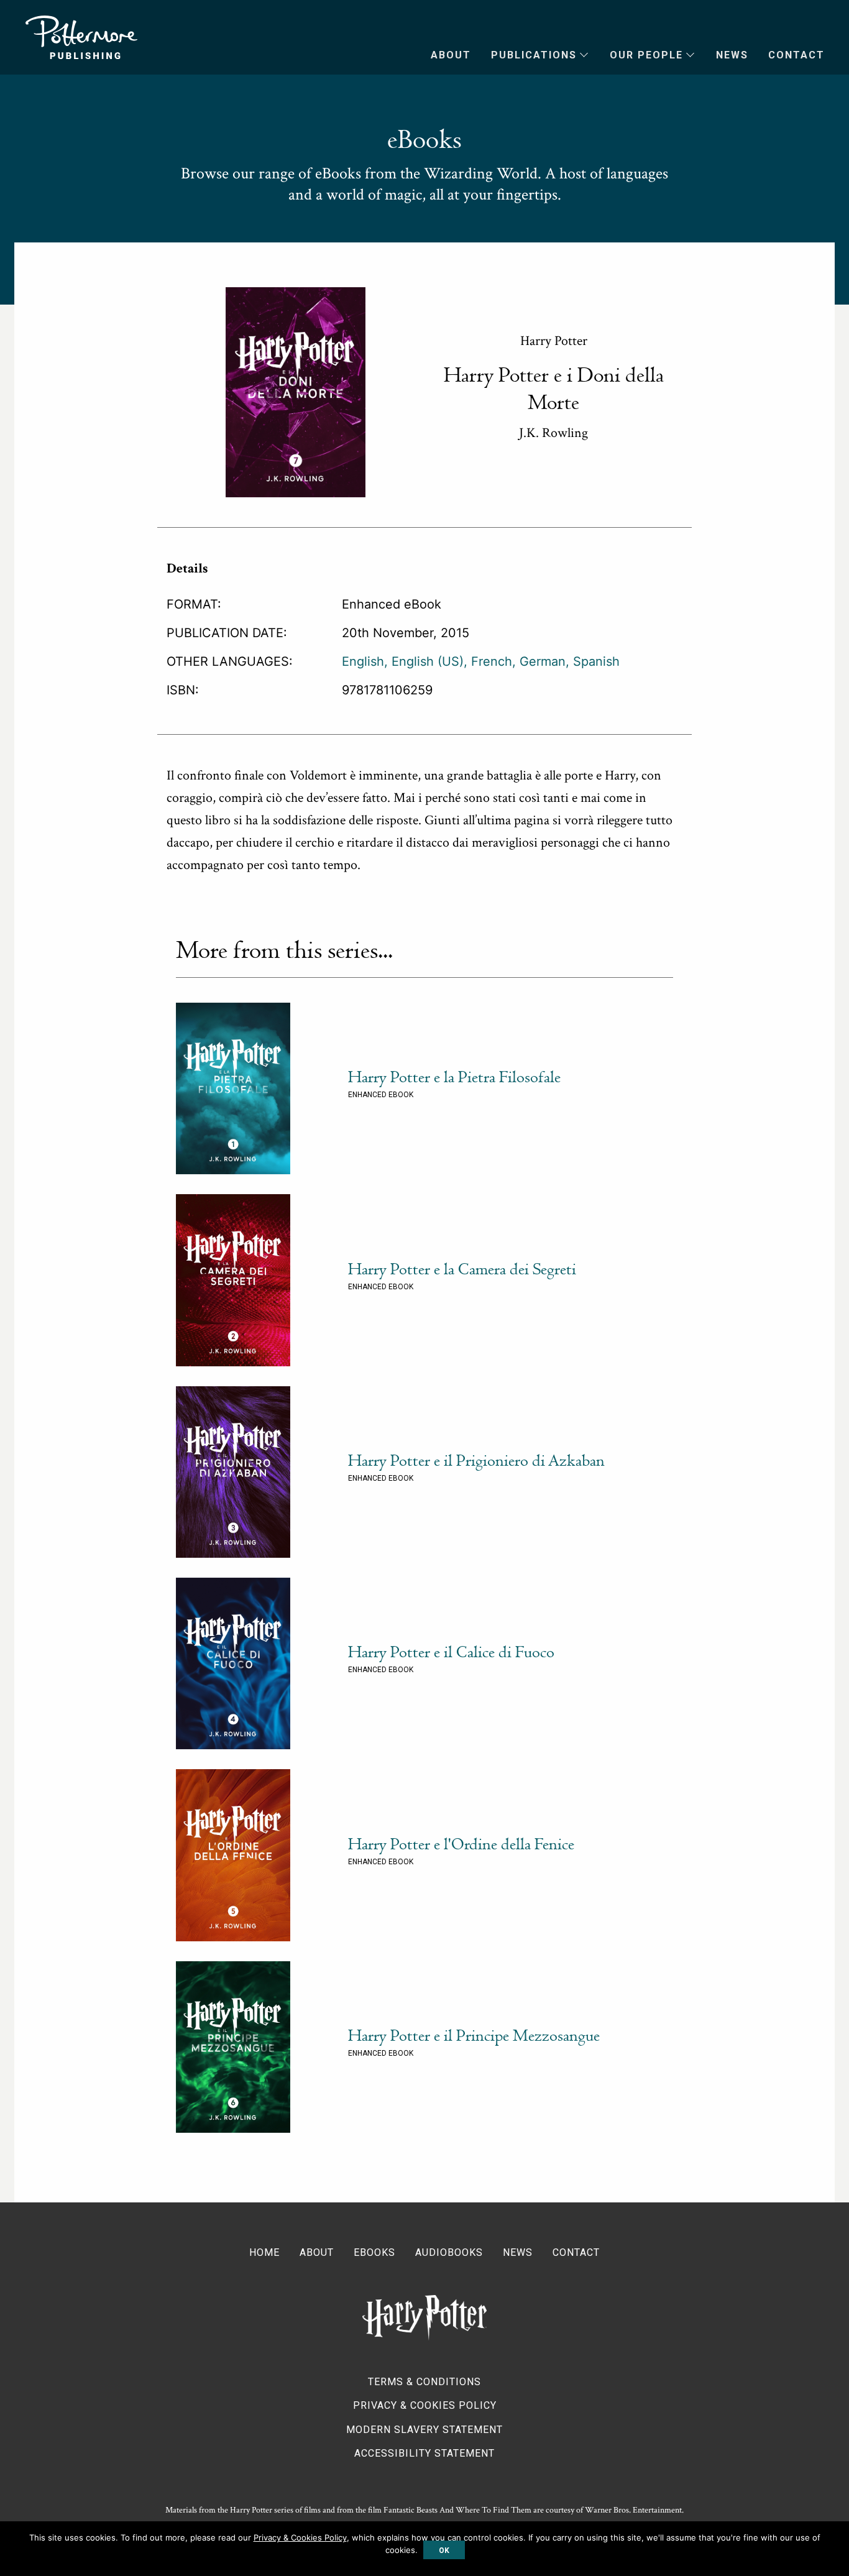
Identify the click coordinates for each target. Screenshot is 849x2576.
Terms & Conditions (424, 2382)
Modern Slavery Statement (424, 2430)
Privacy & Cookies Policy (425, 2405)
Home (264, 2252)
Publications (534, 55)
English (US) (428, 661)
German (543, 661)
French (492, 661)
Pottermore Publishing (81, 37)
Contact (796, 55)
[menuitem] (441, 55)
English (363, 661)
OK (444, 2551)
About (451, 55)
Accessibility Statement (424, 2453)
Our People (646, 55)
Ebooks (374, 2252)
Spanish (596, 661)
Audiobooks (449, 2252)
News (732, 55)
